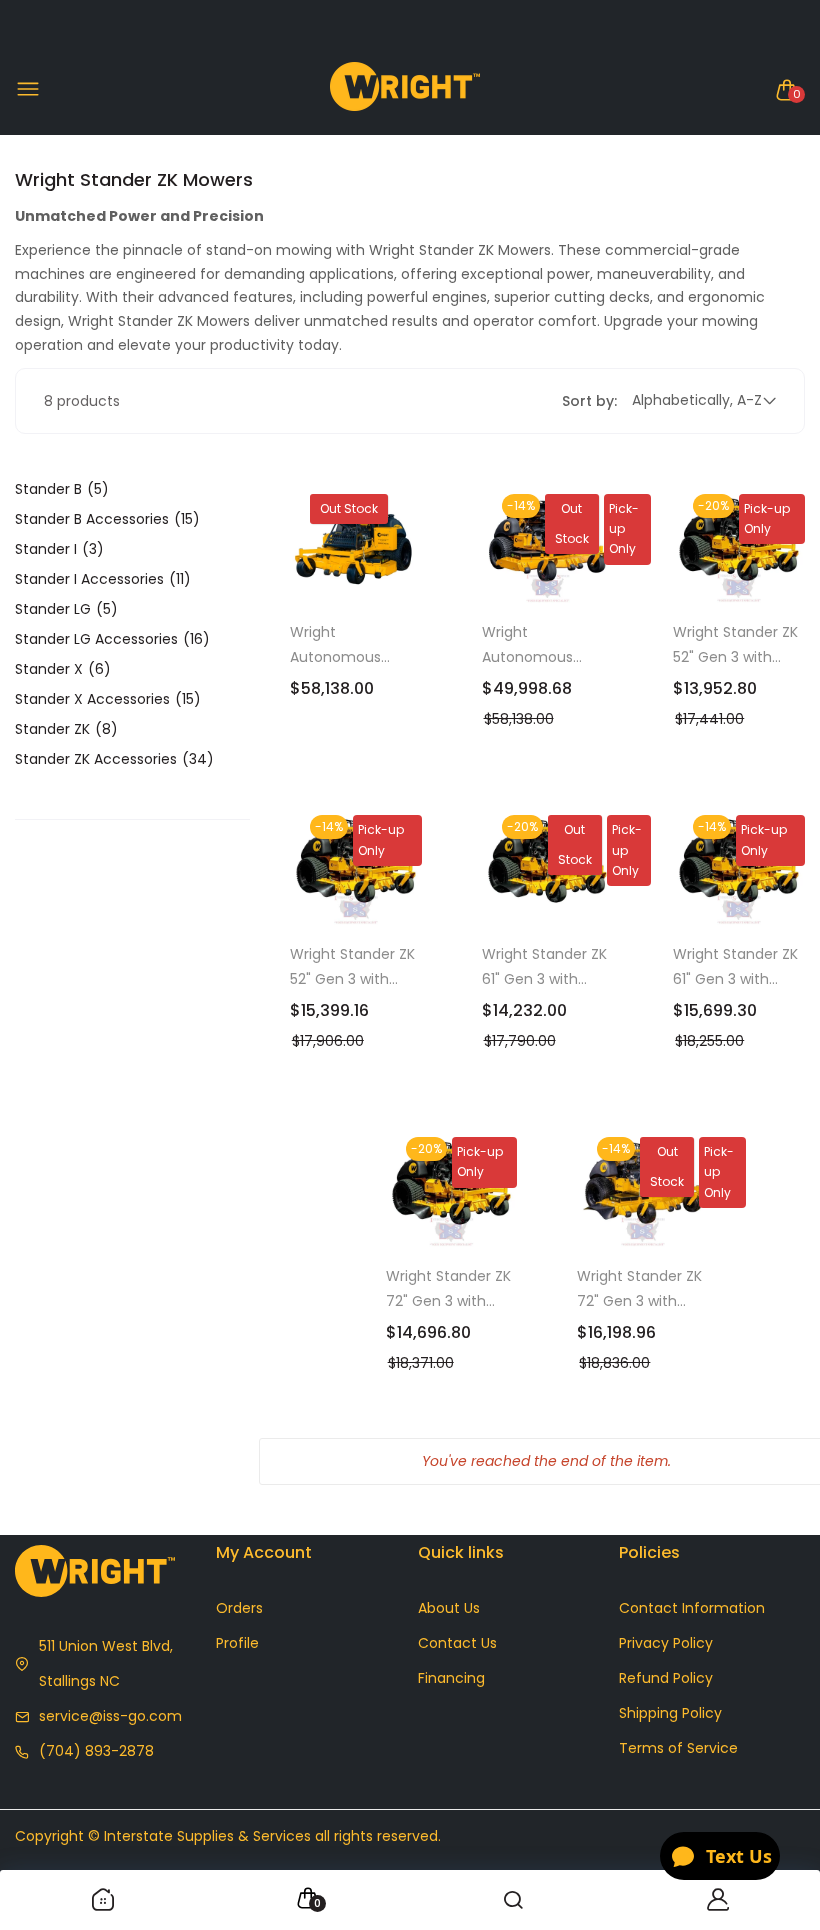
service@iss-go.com (110, 1716)
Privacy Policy (666, 1643)
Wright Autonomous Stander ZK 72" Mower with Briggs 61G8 (544, 646)
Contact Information (692, 1608)
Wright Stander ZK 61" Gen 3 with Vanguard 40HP (735, 968)
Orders (239, 1608)
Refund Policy (666, 1678)
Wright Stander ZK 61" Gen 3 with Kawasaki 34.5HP (544, 968)
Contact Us (457, 1643)
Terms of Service (678, 1748)
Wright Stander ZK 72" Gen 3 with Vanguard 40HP (639, 1290)
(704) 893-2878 (96, 1751)
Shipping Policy (670, 1713)
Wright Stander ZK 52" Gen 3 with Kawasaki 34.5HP (735, 646)
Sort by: (589, 401)
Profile (237, 1643)
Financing (451, 1678)
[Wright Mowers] (405, 90)
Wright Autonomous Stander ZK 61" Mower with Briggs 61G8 (352, 646)
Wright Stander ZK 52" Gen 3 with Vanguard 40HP (352, 968)
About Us (449, 1608)
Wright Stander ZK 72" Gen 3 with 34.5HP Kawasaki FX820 (448, 1290)
